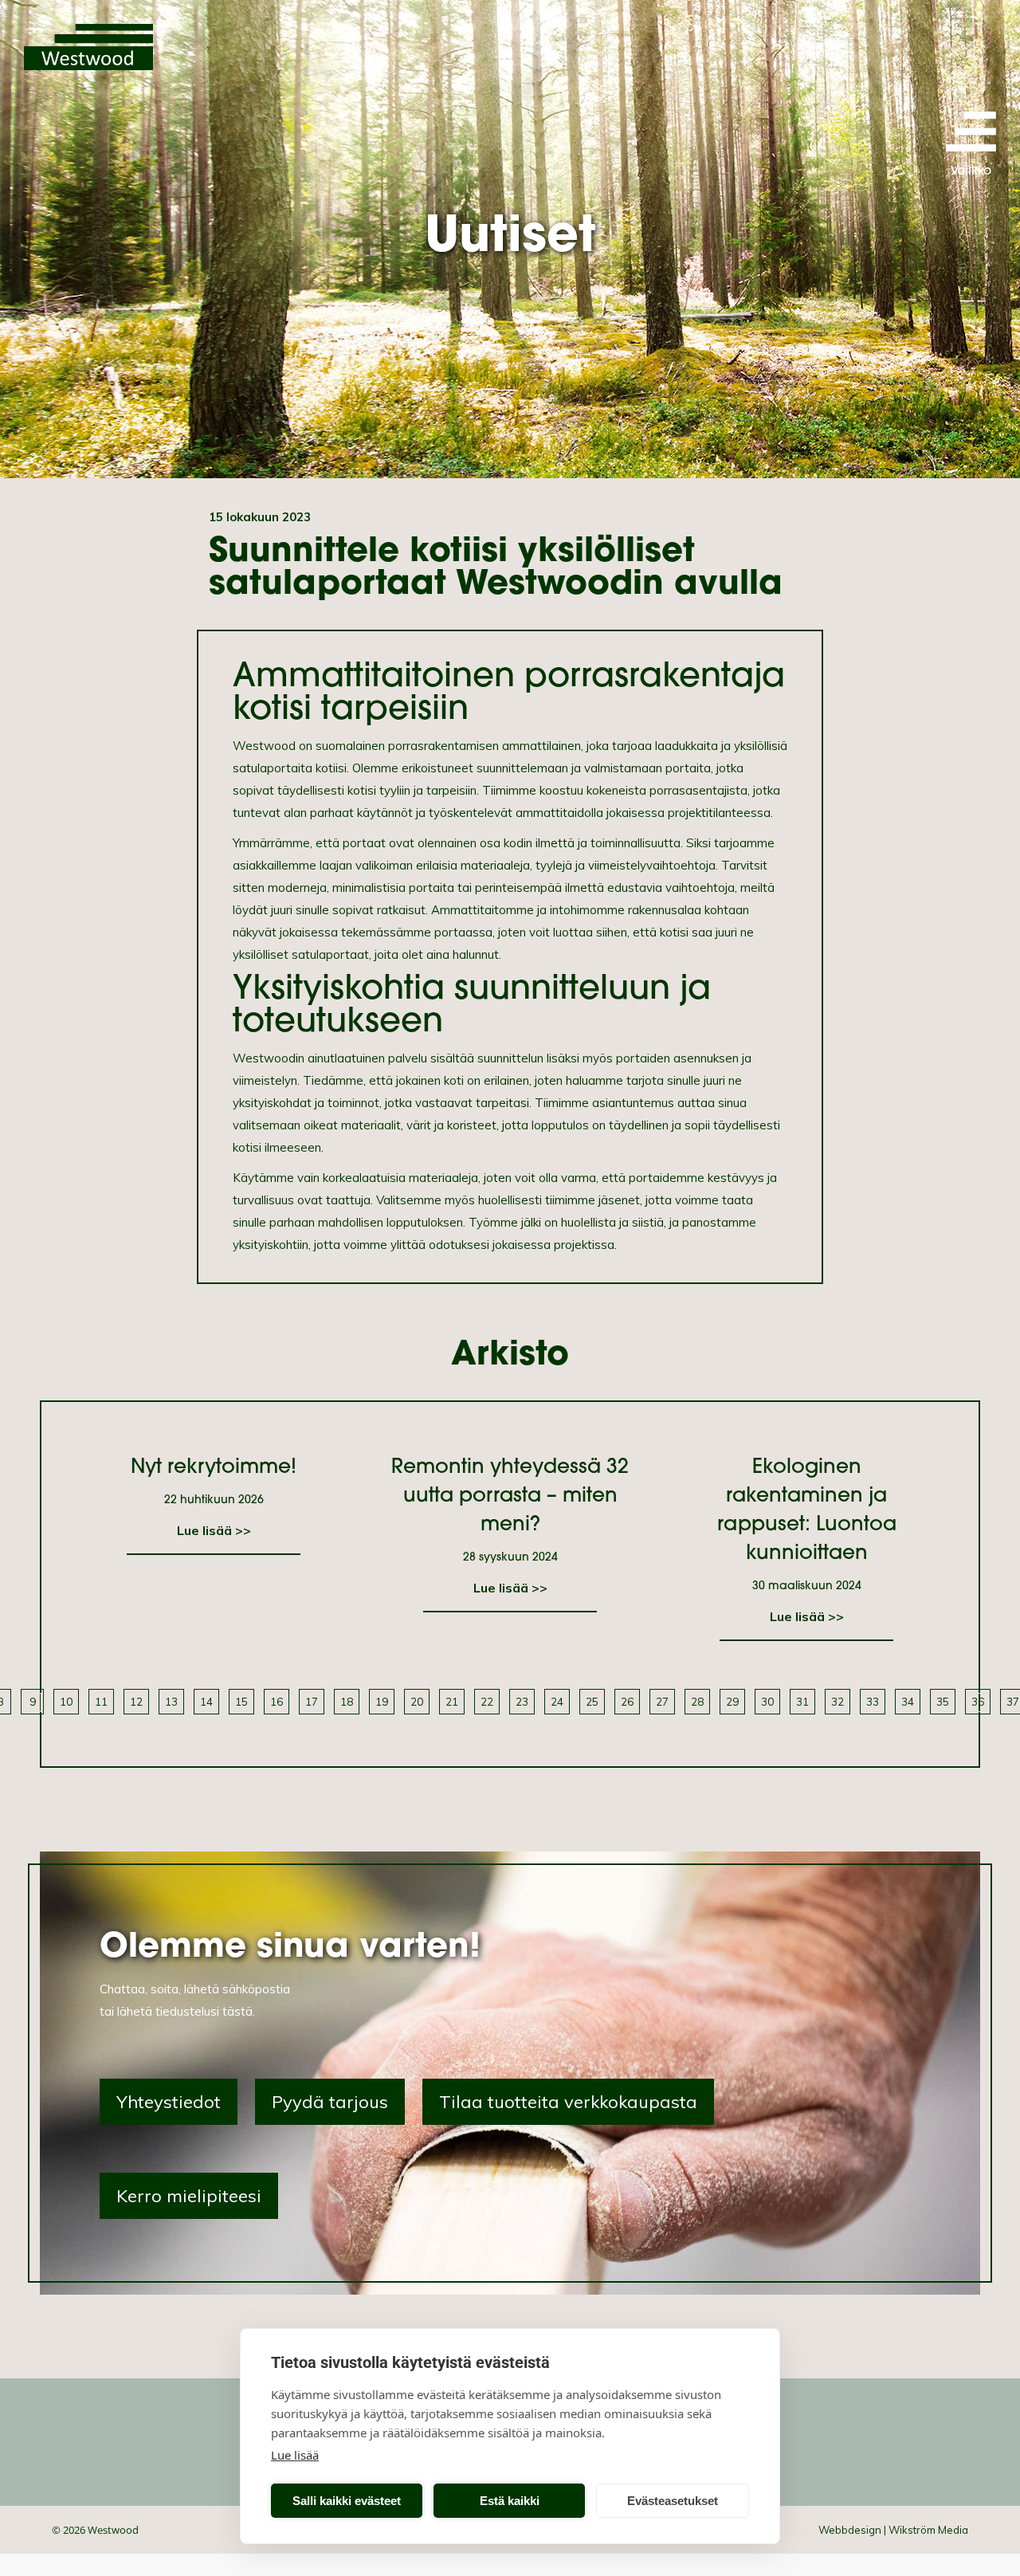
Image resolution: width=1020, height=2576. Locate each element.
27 (662, 1701)
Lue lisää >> (214, 1530)
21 (452, 1701)
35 (943, 1701)
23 (522, 1701)
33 (873, 1701)
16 (277, 1701)
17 (312, 1701)
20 (417, 1701)
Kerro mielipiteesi (189, 2196)
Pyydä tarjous (330, 2102)
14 (206, 1701)
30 (767, 1701)
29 (732, 1701)
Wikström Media (928, 2530)
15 (241, 1701)
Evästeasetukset (673, 2501)
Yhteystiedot (169, 2102)
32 (838, 1701)
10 (66, 1701)
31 (802, 1701)
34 (908, 1701)
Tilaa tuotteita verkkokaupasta (568, 2102)
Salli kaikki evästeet (347, 2501)
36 (978, 1701)
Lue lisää (295, 2455)
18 (347, 1701)
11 (101, 1701)
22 (487, 1701)
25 (592, 1701)
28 (697, 1701)
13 (171, 1701)
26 (627, 1701)
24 (557, 1701)
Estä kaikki (510, 2501)
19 (382, 1701)
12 (136, 1701)
